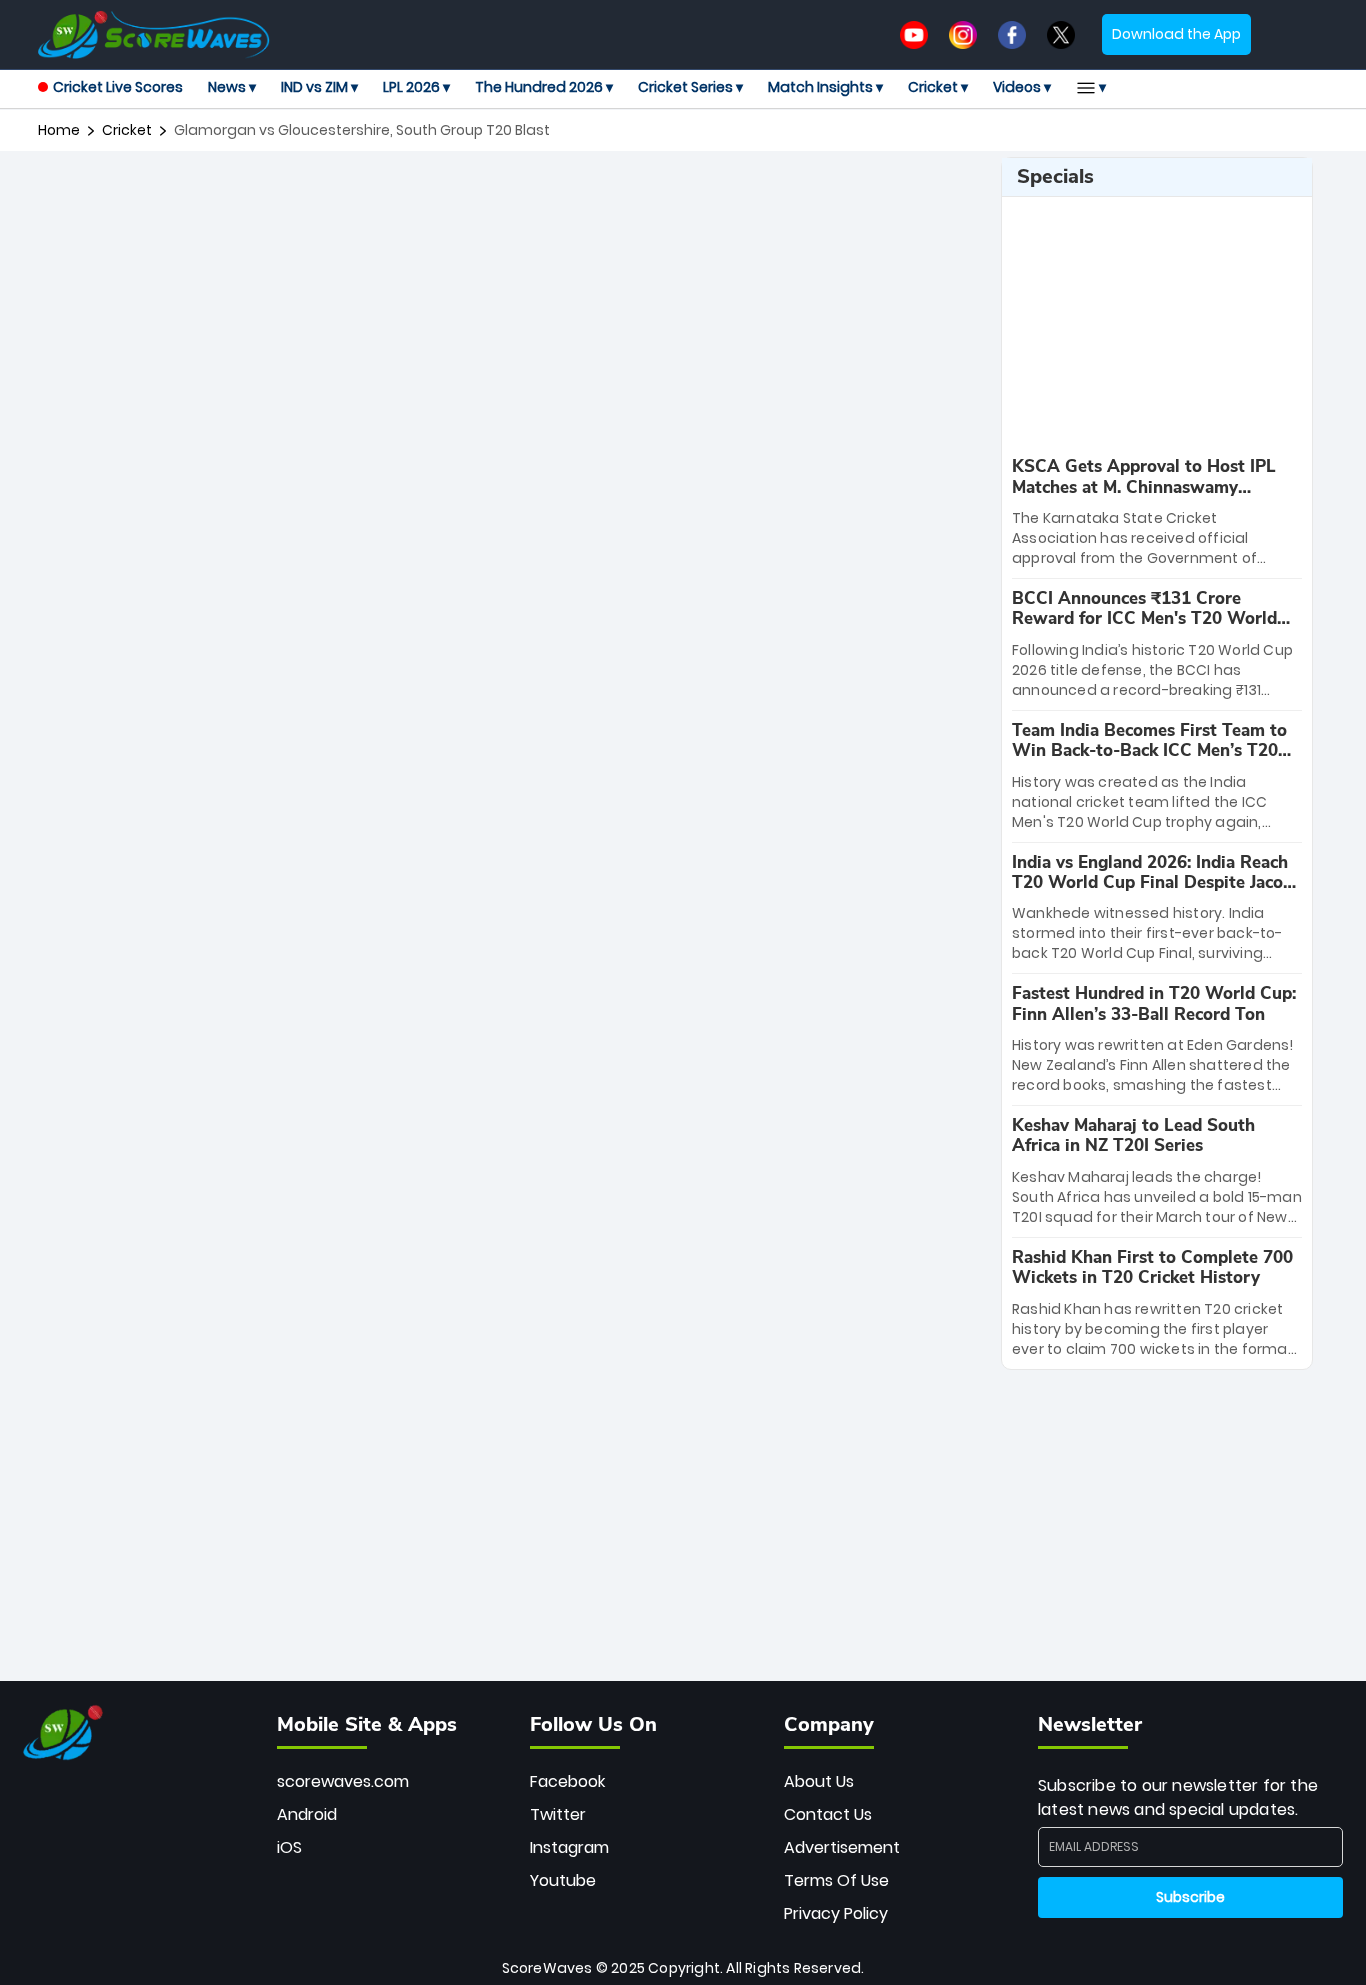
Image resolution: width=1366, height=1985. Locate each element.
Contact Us (828, 1814)
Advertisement (842, 1847)
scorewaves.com (343, 1781)
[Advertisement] (512, 202)
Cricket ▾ (938, 87)
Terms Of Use (836, 1880)
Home (59, 130)
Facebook (567, 1781)
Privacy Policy (836, 1913)
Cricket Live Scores (118, 87)
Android (307, 1814)
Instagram (569, 1847)
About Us (819, 1781)
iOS (289, 1847)
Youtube (563, 1880)
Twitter (558, 1814)
